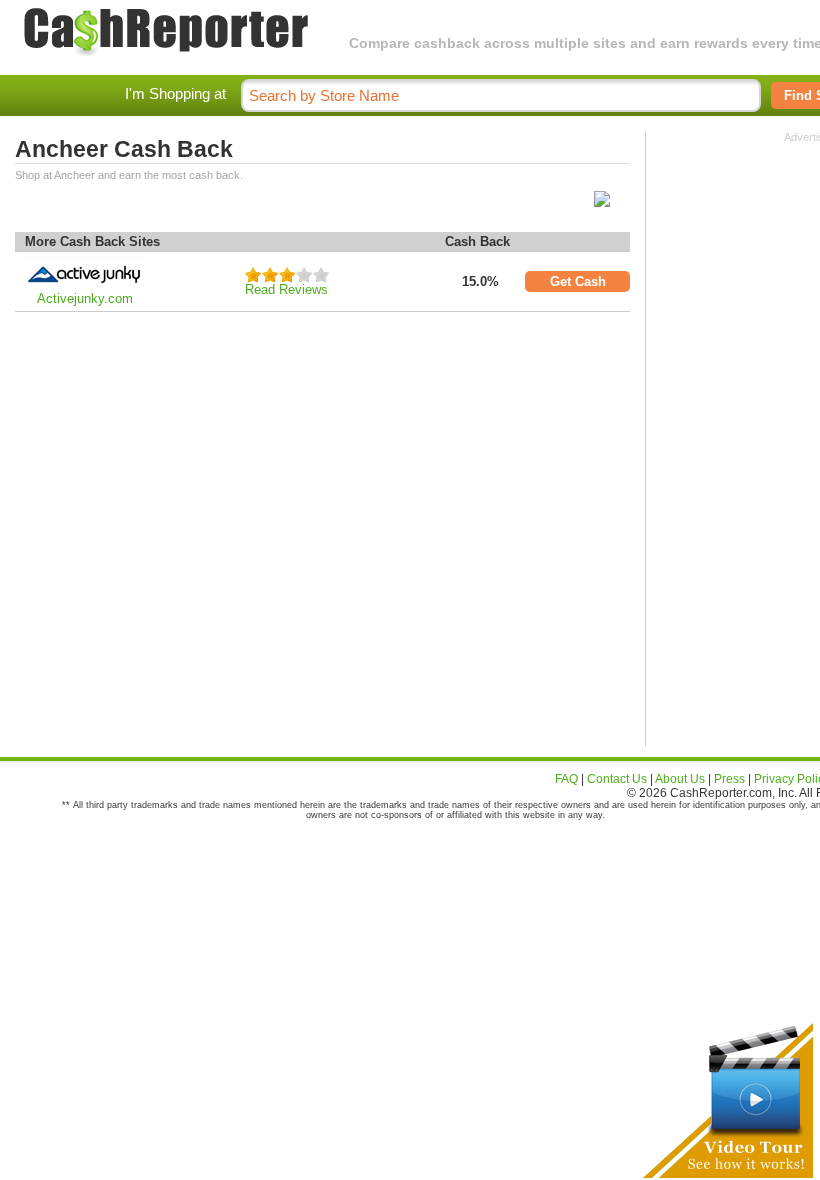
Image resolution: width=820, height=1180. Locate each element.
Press (729, 779)
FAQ (566, 779)
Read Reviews (286, 289)
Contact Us (617, 779)
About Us (680, 779)
